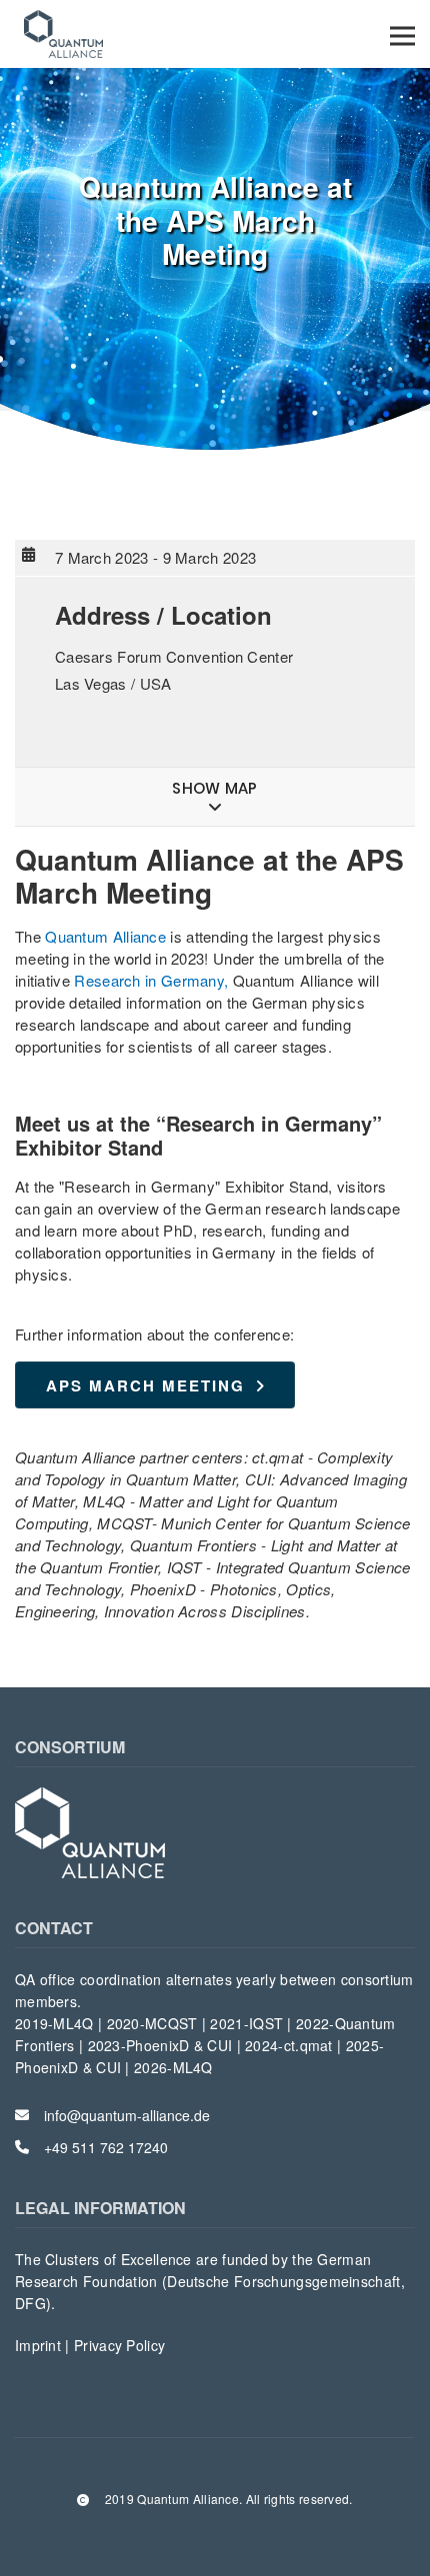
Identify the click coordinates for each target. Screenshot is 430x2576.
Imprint (40, 2345)
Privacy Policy (119, 2345)
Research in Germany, (151, 980)
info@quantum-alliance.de (127, 2115)
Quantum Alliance (105, 936)
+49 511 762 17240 (106, 2147)
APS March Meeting (145, 1385)
